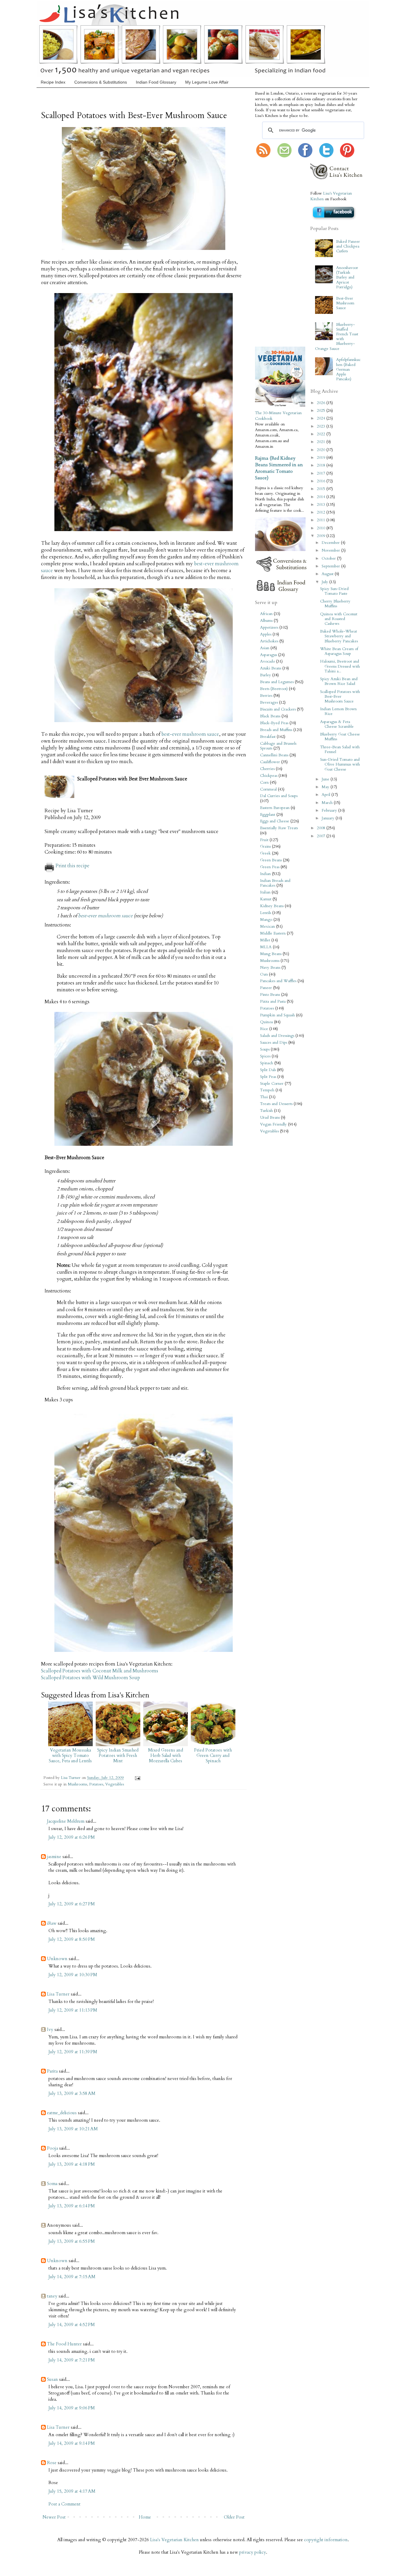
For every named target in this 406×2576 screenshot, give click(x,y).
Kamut (266, 899)
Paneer (266, 988)
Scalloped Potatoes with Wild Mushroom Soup (91, 1678)
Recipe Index (53, 82)
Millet (265, 940)
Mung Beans (271, 954)
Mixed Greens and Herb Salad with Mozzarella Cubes (166, 1755)
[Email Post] (137, 1778)
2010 (322, 528)
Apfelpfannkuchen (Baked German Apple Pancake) (348, 369)
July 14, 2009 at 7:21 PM (72, 2360)
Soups (265, 1049)
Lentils (266, 913)
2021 (322, 442)
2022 (322, 434)
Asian (265, 648)
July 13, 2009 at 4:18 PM (72, 2164)
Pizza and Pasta (273, 1001)
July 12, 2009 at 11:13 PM (73, 2010)
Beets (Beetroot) (274, 689)
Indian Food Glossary (156, 82)
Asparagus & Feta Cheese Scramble (337, 724)
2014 (322, 497)
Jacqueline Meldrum (66, 1821)
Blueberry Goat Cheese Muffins (340, 737)
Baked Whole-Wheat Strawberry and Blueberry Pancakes (339, 636)
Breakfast (268, 737)
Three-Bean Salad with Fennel (340, 749)
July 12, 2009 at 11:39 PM (73, 2052)
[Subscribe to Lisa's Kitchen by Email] (284, 156)
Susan (52, 2379)
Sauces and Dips (274, 1043)
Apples (266, 634)
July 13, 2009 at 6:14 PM (72, 2206)
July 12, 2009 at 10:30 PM (73, 1975)
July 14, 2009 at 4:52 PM (72, 2325)
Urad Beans (270, 1118)
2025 (322, 411)
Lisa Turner (71, 1778)
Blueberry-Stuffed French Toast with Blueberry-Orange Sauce (336, 337)
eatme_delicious (62, 2113)
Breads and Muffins (276, 730)
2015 (322, 489)
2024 (322, 418)
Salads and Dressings (277, 1036)
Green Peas (270, 867)
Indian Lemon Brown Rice (338, 711)
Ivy (50, 2029)
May (326, 787)
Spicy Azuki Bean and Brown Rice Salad (339, 681)
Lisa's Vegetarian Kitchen (174, 2540)
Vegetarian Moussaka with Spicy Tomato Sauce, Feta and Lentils (70, 1755)
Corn (264, 782)
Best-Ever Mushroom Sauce (345, 303)
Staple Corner (272, 1084)
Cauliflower (270, 762)
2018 (322, 465)
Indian (265, 874)
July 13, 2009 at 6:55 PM (72, 2241)
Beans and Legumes (277, 682)
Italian (265, 892)
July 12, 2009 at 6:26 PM (72, 1837)
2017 (322, 473)
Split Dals (268, 1070)
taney (52, 2296)
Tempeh (267, 1090)
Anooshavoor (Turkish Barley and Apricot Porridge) (347, 277)
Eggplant (268, 815)
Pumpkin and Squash (277, 1015)
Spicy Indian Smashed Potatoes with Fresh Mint (118, 1755)
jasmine (54, 1857)
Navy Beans (270, 968)
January (329, 818)
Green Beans (271, 860)
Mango (266, 920)
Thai (264, 1097)
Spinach (267, 1063)
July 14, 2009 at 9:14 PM (72, 2443)
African (266, 614)
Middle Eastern (273, 933)
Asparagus (269, 655)
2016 (322, 481)
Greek (265, 853)
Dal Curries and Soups (279, 796)
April (326, 795)
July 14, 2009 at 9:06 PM (72, 2408)
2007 (322, 836)
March (328, 803)
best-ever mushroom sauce (190, 734)
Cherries (267, 769)
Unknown (57, 1959)
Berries (266, 696)
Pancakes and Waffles (278, 981)
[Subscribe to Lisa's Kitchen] (263, 156)
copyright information (326, 2540)
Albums (266, 621)
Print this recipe (73, 866)
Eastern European (275, 808)
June (326, 779)
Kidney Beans (272, 906)
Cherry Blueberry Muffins (335, 604)
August (328, 574)
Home (145, 2517)
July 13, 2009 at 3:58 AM (72, 2093)
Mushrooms (77, 1784)
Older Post (234, 2517)
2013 (322, 505)
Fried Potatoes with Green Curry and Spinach (213, 1755)
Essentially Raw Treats (279, 828)
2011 (322, 520)
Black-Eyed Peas (274, 723)
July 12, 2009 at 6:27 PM (72, 1904)
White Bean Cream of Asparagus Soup (339, 651)
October (329, 558)
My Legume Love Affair (207, 82)
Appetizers (269, 627)
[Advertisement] (273, 253)
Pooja (52, 2148)
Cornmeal (268, 789)
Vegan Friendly (273, 1124)
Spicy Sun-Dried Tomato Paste (334, 591)
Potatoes (96, 1784)
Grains (265, 846)
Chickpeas (269, 776)
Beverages (269, 702)
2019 (322, 458)
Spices (265, 1056)
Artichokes (269, 641)
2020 (322, 450)
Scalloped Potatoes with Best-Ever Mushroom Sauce (340, 697)
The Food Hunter (64, 2344)
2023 (322, 426)
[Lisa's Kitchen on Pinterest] (347, 156)
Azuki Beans (271, 668)
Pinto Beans (270, 995)
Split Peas (268, 1077)
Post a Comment (64, 2504)
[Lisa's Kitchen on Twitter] (326, 156)
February (330, 810)
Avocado (267, 661)
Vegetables (115, 1784)
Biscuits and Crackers (278, 709)
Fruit (264, 840)
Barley (266, 675)
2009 (322, 536)
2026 (322, 403)
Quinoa (266, 1022)
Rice (264, 1029)
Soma (52, 2184)
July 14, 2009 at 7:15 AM (72, 2277)
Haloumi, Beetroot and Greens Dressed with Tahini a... (340, 666)
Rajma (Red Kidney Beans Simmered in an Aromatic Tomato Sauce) (279, 468)
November (331, 550)
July (325, 582)
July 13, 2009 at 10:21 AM (73, 2129)
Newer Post (54, 2517)
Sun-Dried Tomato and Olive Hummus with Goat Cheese (340, 764)
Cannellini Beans (274, 755)
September (331, 566)
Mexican (267, 927)
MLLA (266, 947)
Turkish (266, 1111)
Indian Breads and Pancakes (275, 883)
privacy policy (253, 2552)
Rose (52, 2463)
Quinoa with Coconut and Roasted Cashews (339, 619)
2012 (322, 512)
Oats (264, 974)
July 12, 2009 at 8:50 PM (72, 1939)
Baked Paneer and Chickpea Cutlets (348, 246)
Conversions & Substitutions (101, 82)
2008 (322, 828)
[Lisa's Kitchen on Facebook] (305, 156)
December (331, 543)
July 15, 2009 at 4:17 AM (72, 2491)
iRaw (52, 1923)
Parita (52, 2071)
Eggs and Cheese (275, 821)
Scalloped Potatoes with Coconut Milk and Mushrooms (100, 1671)
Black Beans (270, 716)
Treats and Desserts (276, 1104)
